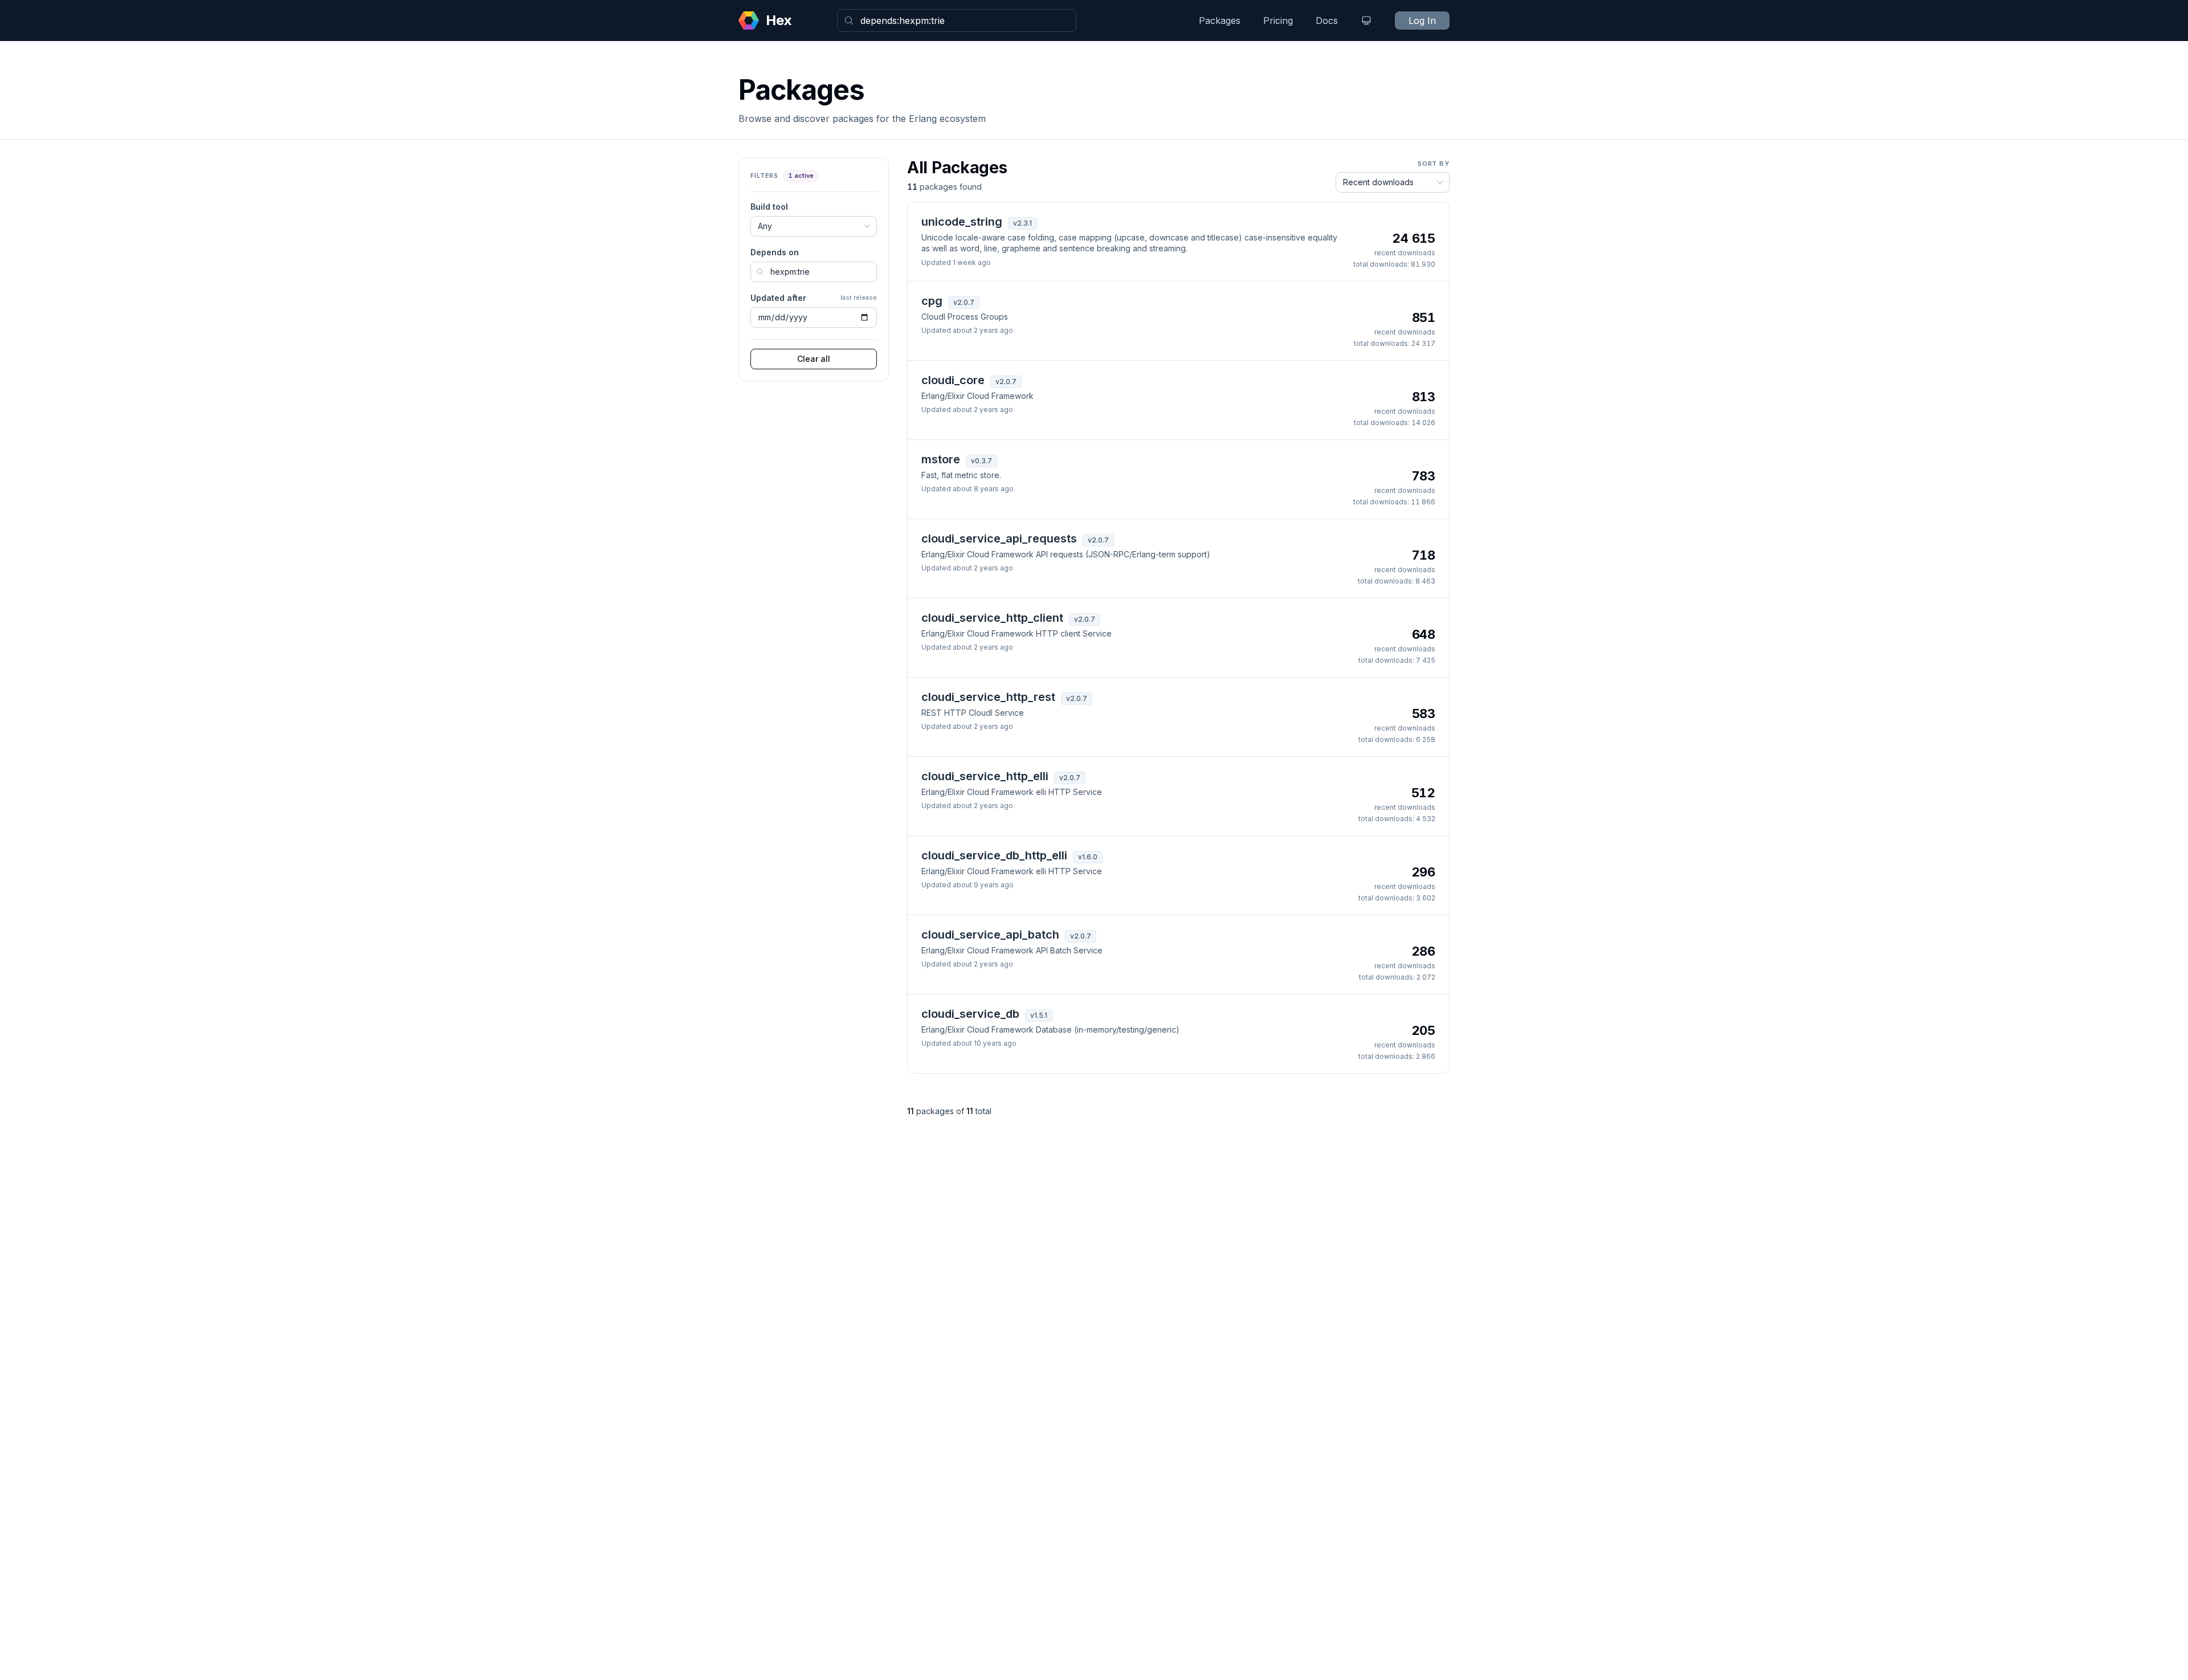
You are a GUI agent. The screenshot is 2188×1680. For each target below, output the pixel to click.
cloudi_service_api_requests (999, 539)
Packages (1220, 21)
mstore (941, 459)
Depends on (775, 252)
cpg (932, 301)
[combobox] (957, 21)
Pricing (1278, 21)
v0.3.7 (981, 461)
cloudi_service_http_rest (988, 697)
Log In (1422, 21)
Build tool (769, 207)
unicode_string (962, 222)
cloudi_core (953, 380)
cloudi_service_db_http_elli (994, 855)
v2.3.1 (1022, 223)
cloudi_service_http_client (992, 618)
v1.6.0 (1088, 857)
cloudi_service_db (970, 1014)
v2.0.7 (964, 302)
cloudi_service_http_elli (985, 776)
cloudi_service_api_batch (990, 935)
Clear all (814, 359)
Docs (1327, 21)
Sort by (1434, 164)
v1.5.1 (1039, 1015)
